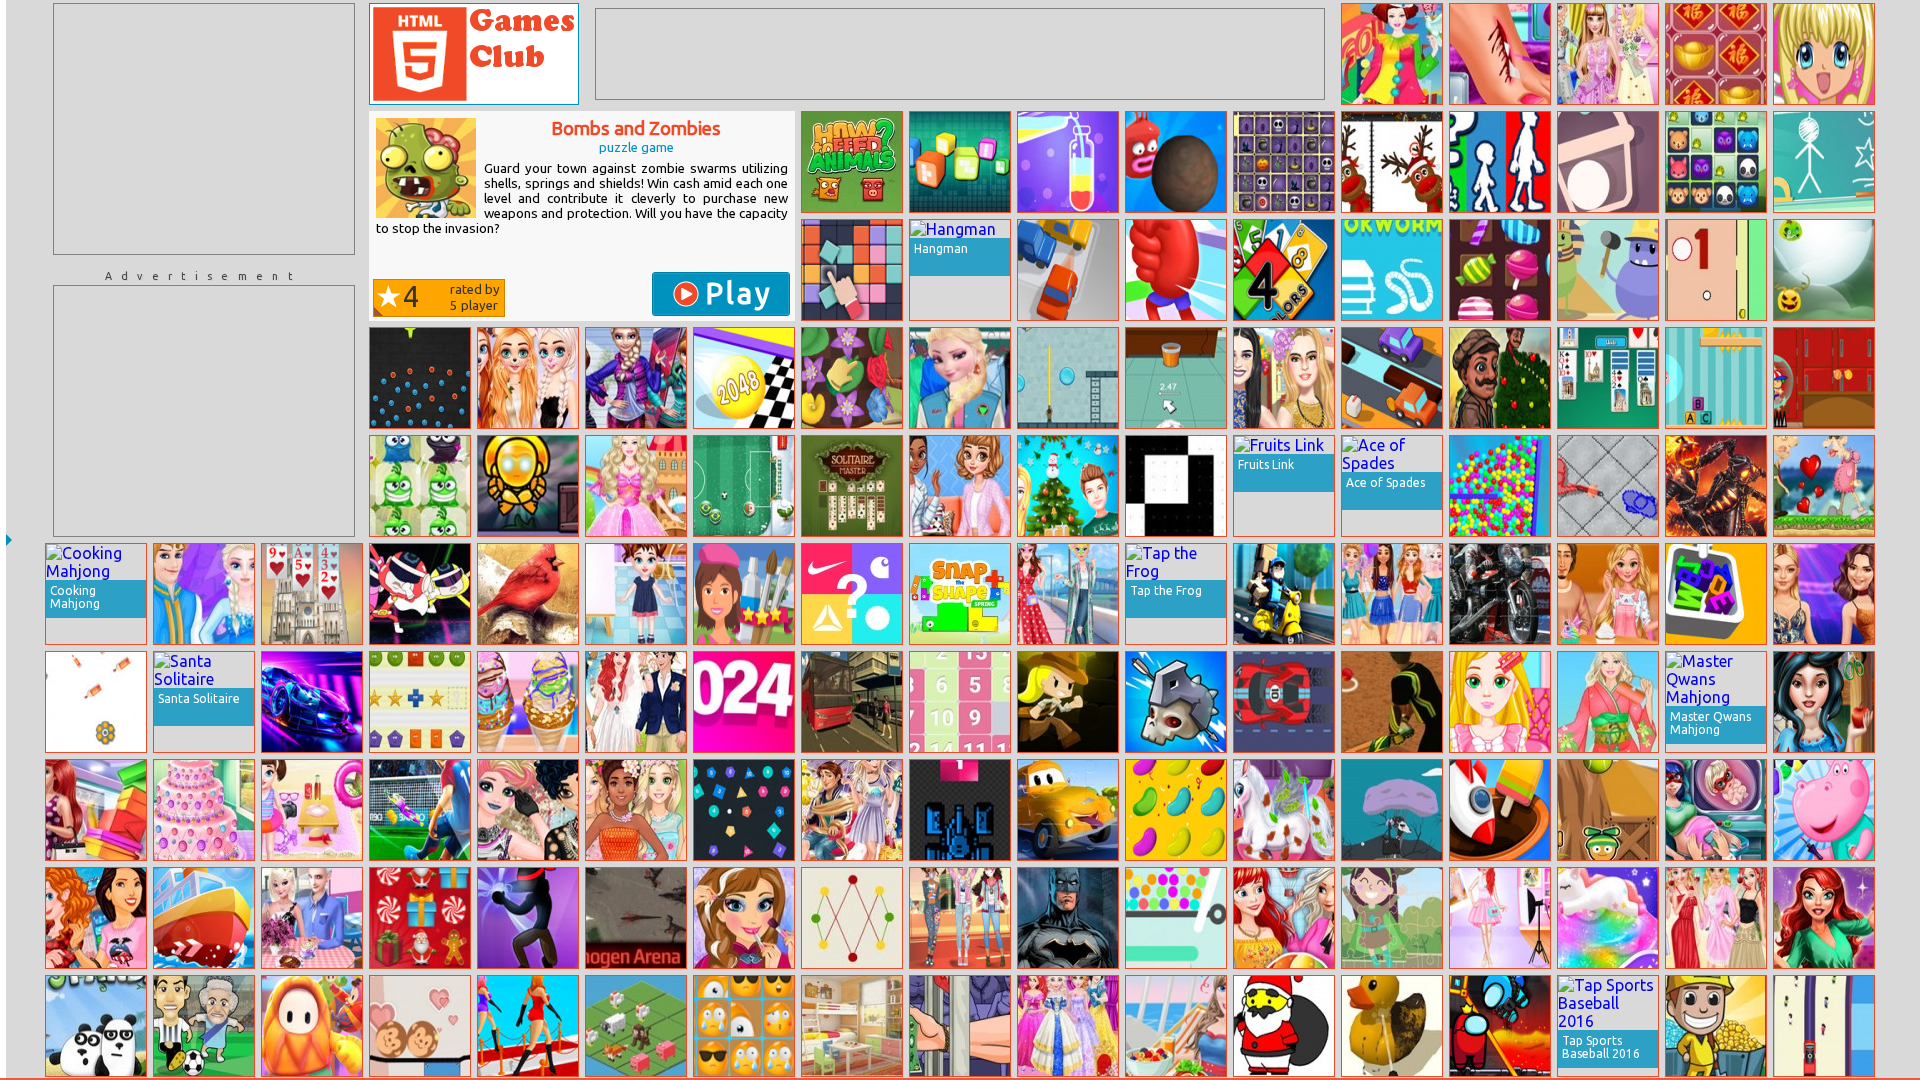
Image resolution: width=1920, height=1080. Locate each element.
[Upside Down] (960, 162)
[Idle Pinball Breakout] (744, 810)
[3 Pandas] (96, 1026)
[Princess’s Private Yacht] (1176, 1026)
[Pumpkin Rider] (1716, 486)
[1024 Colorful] (744, 702)
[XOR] (1176, 486)
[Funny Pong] (1716, 270)
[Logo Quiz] (852, 594)
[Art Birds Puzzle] (528, 594)
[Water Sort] (1068, 162)
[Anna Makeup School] (744, 918)
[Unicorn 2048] (636, 1026)
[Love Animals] (420, 1026)
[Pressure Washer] (1392, 1026)
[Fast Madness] (1284, 702)
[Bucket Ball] (1608, 162)
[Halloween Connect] (1284, 162)
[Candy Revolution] (1176, 810)
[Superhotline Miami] (1608, 486)
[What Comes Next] (420, 702)
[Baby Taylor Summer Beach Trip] (312, 810)
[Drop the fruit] (1500, 378)
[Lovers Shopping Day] (96, 810)
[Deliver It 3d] (1284, 594)
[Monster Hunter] (1176, 702)
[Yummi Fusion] (1500, 270)
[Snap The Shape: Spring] (960, 594)
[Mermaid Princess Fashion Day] (1824, 918)
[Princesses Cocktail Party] (1068, 1026)
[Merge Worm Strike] (1176, 162)
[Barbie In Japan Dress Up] (1608, 702)
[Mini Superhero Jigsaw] (1392, 918)
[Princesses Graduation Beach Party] (1716, 918)
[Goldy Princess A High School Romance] (1608, 594)
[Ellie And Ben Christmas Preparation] (1068, 486)
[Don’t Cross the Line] (852, 918)
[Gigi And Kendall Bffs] (1824, 594)
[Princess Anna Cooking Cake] (204, 810)
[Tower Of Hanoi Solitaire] (312, 594)
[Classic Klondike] (1608, 378)
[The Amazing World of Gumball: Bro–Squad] (420, 594)
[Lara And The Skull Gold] (1068, 702)
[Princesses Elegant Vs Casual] (960, 486)
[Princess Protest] (960, 918)
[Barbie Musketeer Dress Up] (636, 486)
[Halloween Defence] (1824, 270)
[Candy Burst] (1500, 486)
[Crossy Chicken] (1392, 378)
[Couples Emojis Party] (852, 810)
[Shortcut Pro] (312, 1026)
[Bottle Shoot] (96, 702)
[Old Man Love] (1824, 486)
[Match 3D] (1500, 810)
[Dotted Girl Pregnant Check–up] (1716, 810)
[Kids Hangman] (1824, 162)
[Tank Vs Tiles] (960, 810)
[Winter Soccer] (744, 486)
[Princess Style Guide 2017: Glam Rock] (528, 810)
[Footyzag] (204, 1026)
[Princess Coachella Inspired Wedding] (636, 702)
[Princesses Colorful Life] (528, 378)
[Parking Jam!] (1068, 270)
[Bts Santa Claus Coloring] (1284, 1026)
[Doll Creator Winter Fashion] (636, 378)
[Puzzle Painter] (744, 594)
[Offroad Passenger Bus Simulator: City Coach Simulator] (852, 702)
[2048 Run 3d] (744, 378)
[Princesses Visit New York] (96, 918)
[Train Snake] (1824, 1026)
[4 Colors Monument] (1284, 270)
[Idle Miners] (1716, 1026)
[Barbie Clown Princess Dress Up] (1392, 54)
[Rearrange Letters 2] (1392, 270)
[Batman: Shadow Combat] (1068, 918)
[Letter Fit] (1716, 594)
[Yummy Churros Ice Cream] (528, 702)
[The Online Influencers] (1284, 378)
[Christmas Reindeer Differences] (1392, 162)
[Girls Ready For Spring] (636, 810)
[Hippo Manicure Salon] (1824, 810)
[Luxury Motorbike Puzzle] (1500, 594)
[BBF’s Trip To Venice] (1068, 594)
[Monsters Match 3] (420, 486)
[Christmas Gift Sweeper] (420, 918)
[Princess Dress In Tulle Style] (1608, 54)
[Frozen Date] (204, 594)
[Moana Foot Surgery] (1500, 54)
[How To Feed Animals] (852, 162)
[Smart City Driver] (312, 702)
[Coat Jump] (1392, 810)
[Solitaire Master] (852, 486)
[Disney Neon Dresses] (1392, 594)
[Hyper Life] (1500, 162)
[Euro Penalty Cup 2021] (420, 810)
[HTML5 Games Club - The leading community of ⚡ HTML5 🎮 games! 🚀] (474, 54)
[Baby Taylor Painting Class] (636, 594)
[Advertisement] (204, 129)
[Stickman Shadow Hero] (528, 918)
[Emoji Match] (744, 1026)
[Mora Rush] (1176, 270)
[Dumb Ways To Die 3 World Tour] (1608, 270)
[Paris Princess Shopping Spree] (1500, 918)
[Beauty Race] (528, 1026)
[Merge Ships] (204, 918)
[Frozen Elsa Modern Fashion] (960, 378)
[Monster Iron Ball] (420, 378)
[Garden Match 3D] (852, 378)
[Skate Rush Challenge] (1824, 378)
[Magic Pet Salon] (1284, 810)
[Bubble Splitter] (1068, 378)
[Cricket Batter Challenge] (1392, 702)
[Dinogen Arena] (636, 918)
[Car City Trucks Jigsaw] (1068, 810)
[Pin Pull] (1176, 918)
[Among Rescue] (1500, 1026)
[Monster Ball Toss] (1608, 810)
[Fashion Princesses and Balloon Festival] (1284, 918)
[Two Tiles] (852, 270)
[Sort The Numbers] (960, 702)
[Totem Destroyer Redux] (528, 486)
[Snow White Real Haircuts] (1824, 702)
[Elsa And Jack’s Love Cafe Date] (312, 918)
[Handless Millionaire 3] (960, 1026)
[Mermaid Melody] (1824, 54)
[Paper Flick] (1176, 378)
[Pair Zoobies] (1716, 162)
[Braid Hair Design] (1500, 702)
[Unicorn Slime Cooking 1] (1608, 918)
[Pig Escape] (1716, 378)
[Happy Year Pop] (1716, 54)
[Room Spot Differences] (852, 1026)
